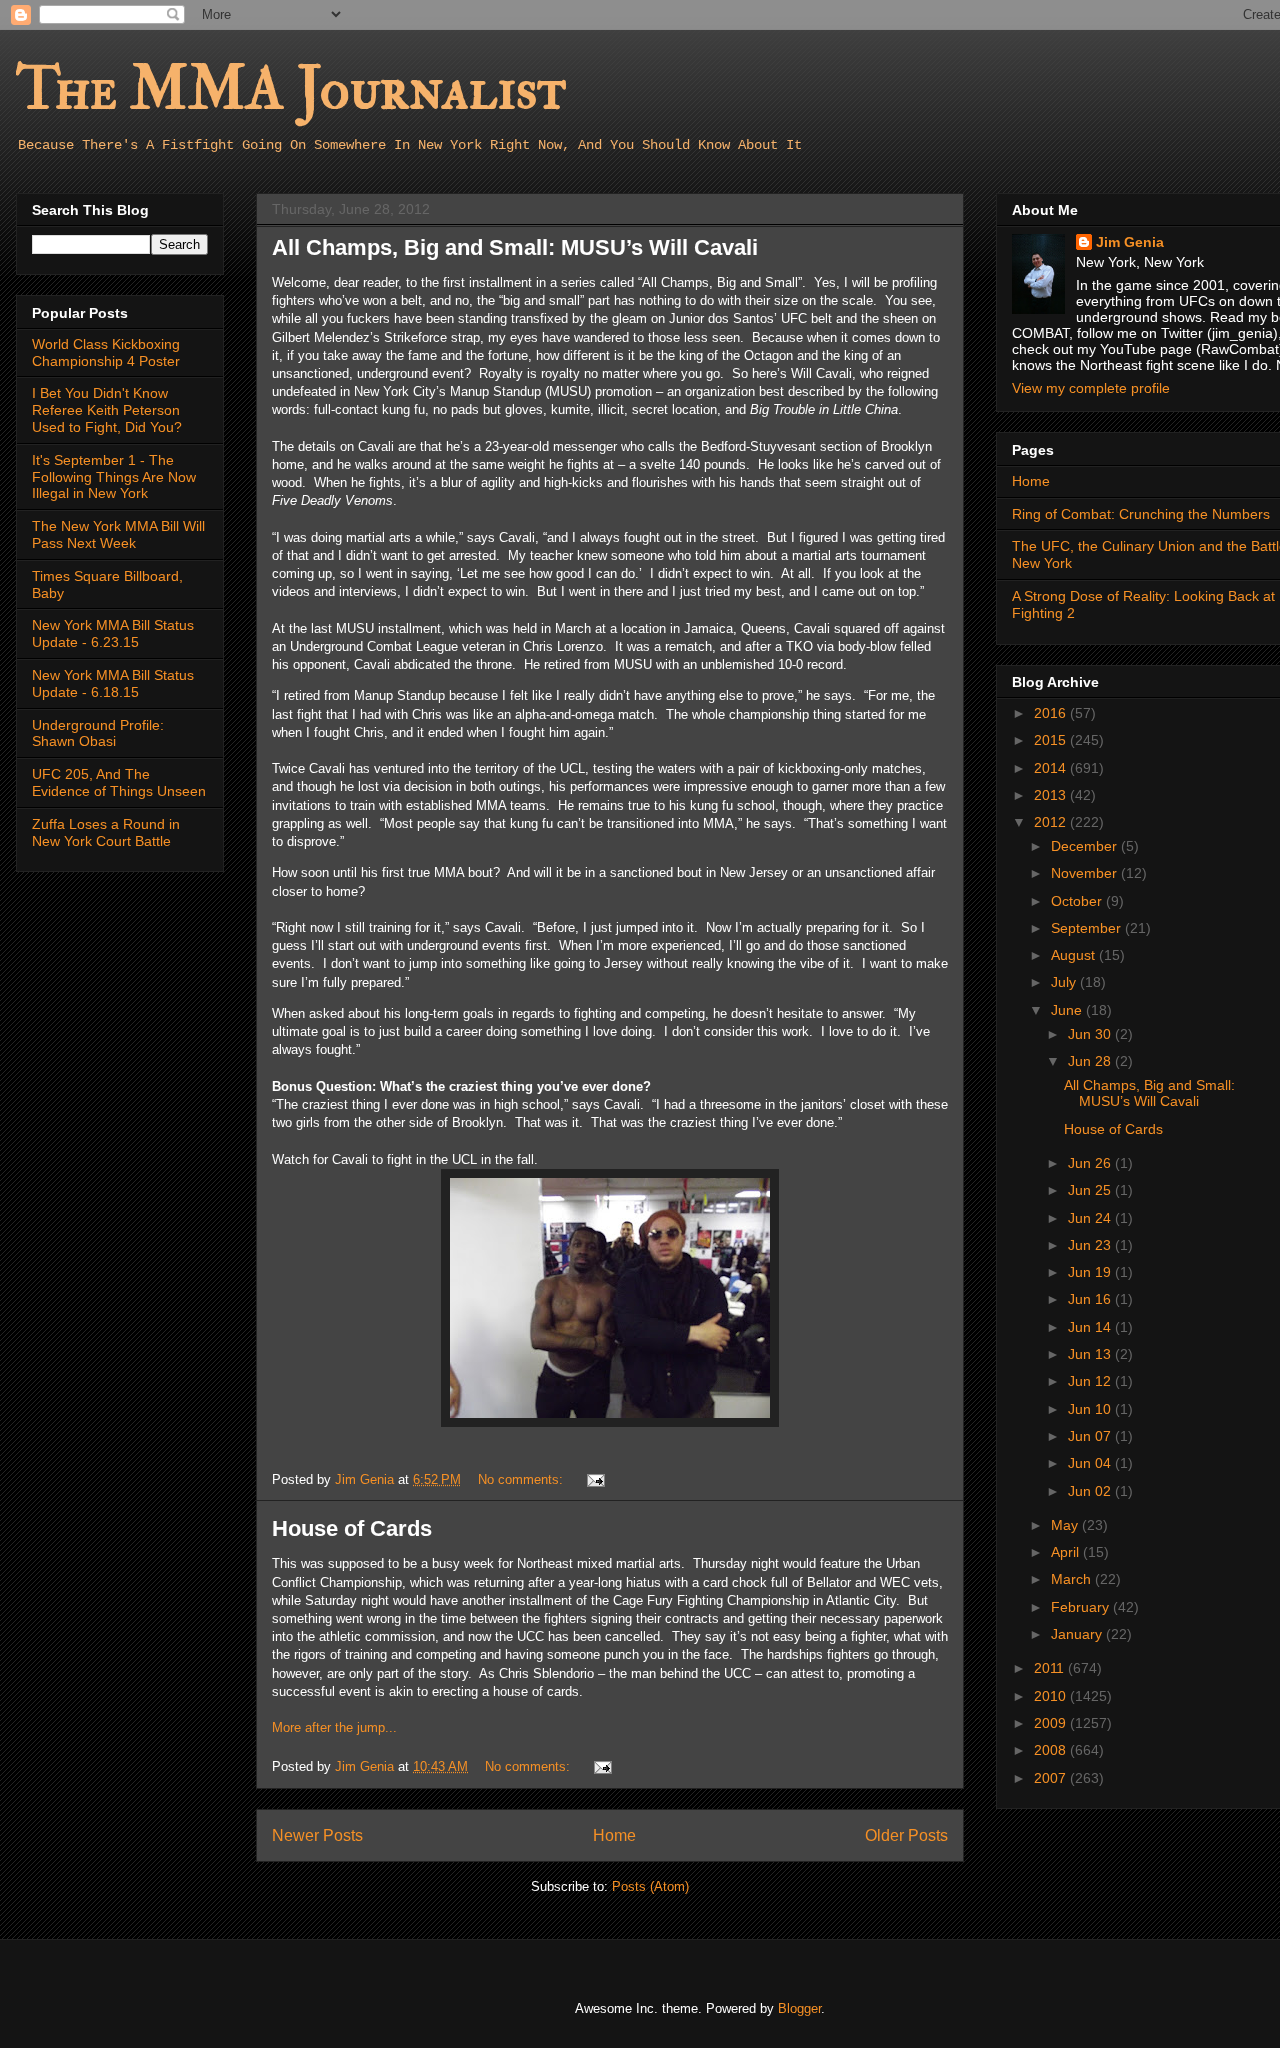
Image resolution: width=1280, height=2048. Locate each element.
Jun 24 (1091, 1218)
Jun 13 (1091, 1354)
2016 (1052, 713)
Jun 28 (1091, 1061)
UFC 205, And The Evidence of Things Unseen (119, 782)
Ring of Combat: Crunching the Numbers (1141, 514)
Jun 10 (1091, 1409)
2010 (1052, 1696)
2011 (1051, 1668)
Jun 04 (1091, 1463)
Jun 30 (1091, 1034)
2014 (1052, 768)
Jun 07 (1091, 1436)
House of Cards (352, 1528)
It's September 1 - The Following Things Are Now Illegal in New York (114, 477)
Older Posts (906, 1835)
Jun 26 (1091, 1163)
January (1078, 1634)
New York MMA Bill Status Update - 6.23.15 (113, 633)
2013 (1052, 795)
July (1065, 982)
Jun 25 (1091, 1190)
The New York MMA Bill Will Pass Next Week (118, 534)
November (1086, 873)
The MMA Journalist (291, 89)
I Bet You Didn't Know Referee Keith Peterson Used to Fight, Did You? (107, 410)
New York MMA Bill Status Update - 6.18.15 (113, 683)
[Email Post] (594, 1479)
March (1073, 1579)
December (1086, 846)
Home (614, 1835)
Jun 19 (1091, 1272)
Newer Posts (317, 1835)
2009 (1052, 1723)
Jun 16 (1091, 1299)
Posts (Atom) (650, 1886)
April (1067, 1552)
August (1075, 955)
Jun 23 (1091, 1245)
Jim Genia (1130, 242)
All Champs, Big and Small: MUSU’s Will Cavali (515, 247)
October (1078, 901)
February (1082, 1607)
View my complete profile (1091, 388)
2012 (1052, 822)
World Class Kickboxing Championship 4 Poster (106, 352)
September (1088, 928)
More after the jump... (334, 1727)
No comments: (522, 1479)
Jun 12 (1091, 1381)
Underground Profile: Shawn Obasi (98, 733)
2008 (1052, 1750)
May (1066, 1525)
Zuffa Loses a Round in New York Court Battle (106, 832)
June (1068, 1010)
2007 (1052, 1778)
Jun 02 (1091, 1491)
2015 (1052, 740)
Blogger (799, 2008)
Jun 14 (1091, 1327)
